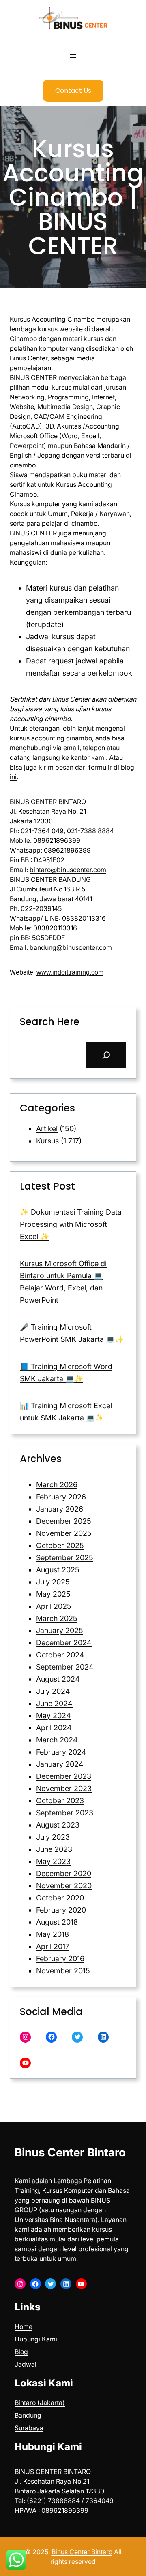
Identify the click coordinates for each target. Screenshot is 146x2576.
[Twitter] (77, 2037)
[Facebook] (51, 2037)
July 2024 (53, 1691)
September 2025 (65, 1558)
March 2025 (57, 1618)
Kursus (47, 1141)
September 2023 (65, 1813)
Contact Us (73, 91)
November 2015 (63, 1971)
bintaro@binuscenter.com (68, 870)
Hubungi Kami (36, 2339)
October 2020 (60, 1898)
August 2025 (58, 1570)
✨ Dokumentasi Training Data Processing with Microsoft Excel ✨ (71, 1224)
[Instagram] (25, 2037)
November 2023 (64, 1788)
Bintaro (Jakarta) (40, 2403)
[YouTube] (25, 2063)
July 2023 (53, 1837)
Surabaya (29, 2428)
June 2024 (54, 1703)
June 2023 (54, 1849)
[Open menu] (73, 56)
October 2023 (60, 1801)
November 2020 (64, 1886)
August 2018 (57, 1922)
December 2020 (64, 1873)
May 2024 (54, 1716)
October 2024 (60, 1655)
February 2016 (60, 1959)
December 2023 (64, 1776)
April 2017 (53, 1946)
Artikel (47, 1129)
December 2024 (64, 1643)
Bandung (28, 2415)
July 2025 (53, 1582)
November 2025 (64, 1533)
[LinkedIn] (103, 2037)
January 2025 (60, 1630)
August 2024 (58, 1679)
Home (24, 2327)
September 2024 (65, 1667)
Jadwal (26, 2364)
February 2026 (61, 1497)
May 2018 (53, 1934)
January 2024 (60, 1764)
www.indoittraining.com (70, 972)
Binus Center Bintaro (70, 2152)
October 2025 (60, 1545)
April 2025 (54, 1606)
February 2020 (61, 1910)
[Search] (106, 1055)
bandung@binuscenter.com (71, 947)
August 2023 (58, 1825)
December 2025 (64, 1521)
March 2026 (57, 1485)
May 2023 (53, 1861)
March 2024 (57, 1740)
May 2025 (53, 1594)
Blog (21, 2352)
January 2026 (60, 1509)
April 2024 (54, 1728)
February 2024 (61, 1752)
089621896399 (65, 2510)
